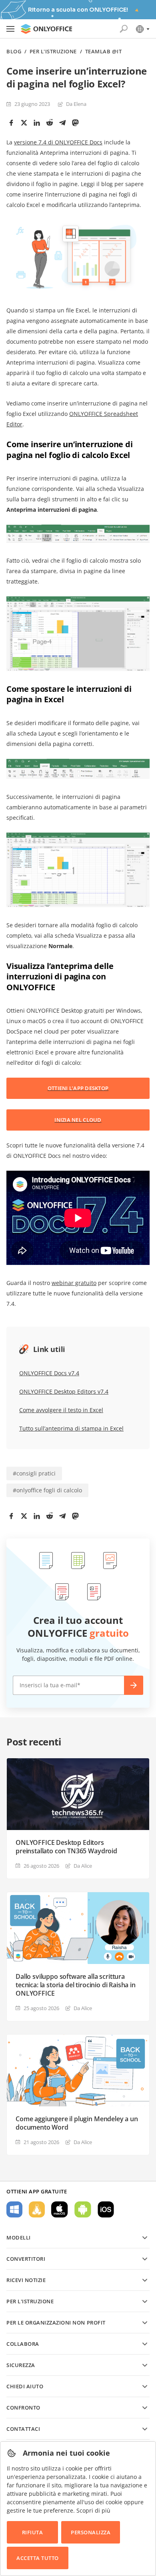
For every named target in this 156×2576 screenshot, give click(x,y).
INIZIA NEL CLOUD (78, 1120)
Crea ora (134, 1685)
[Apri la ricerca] (124, 29)
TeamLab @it (104, 52)
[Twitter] (24, 123)
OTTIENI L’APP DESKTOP (78, 1088)
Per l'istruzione (53, 52)
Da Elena (76, 104)
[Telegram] (62, 123)
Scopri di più (93, 2510)
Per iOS (106, 2209)
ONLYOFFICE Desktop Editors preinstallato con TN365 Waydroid (66, 1847)
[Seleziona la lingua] (142, 29)
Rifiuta (33, 2532)
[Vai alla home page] (46, 29)
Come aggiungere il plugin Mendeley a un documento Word (77, 2123)
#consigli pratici (34, 1473)
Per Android (83, 2209)
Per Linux (37, 2209)
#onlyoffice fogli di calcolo (47, 1490)
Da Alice (83, 1866)
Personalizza (91, 2532)
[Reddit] (50, 123)
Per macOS (60, 2209)
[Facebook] (11, 123)
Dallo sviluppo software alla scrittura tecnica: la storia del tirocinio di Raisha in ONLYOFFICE (76, 1985)
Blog (14, 52)
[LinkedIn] (37, 123)
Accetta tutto (38, 2558)
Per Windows (14, 2209)
